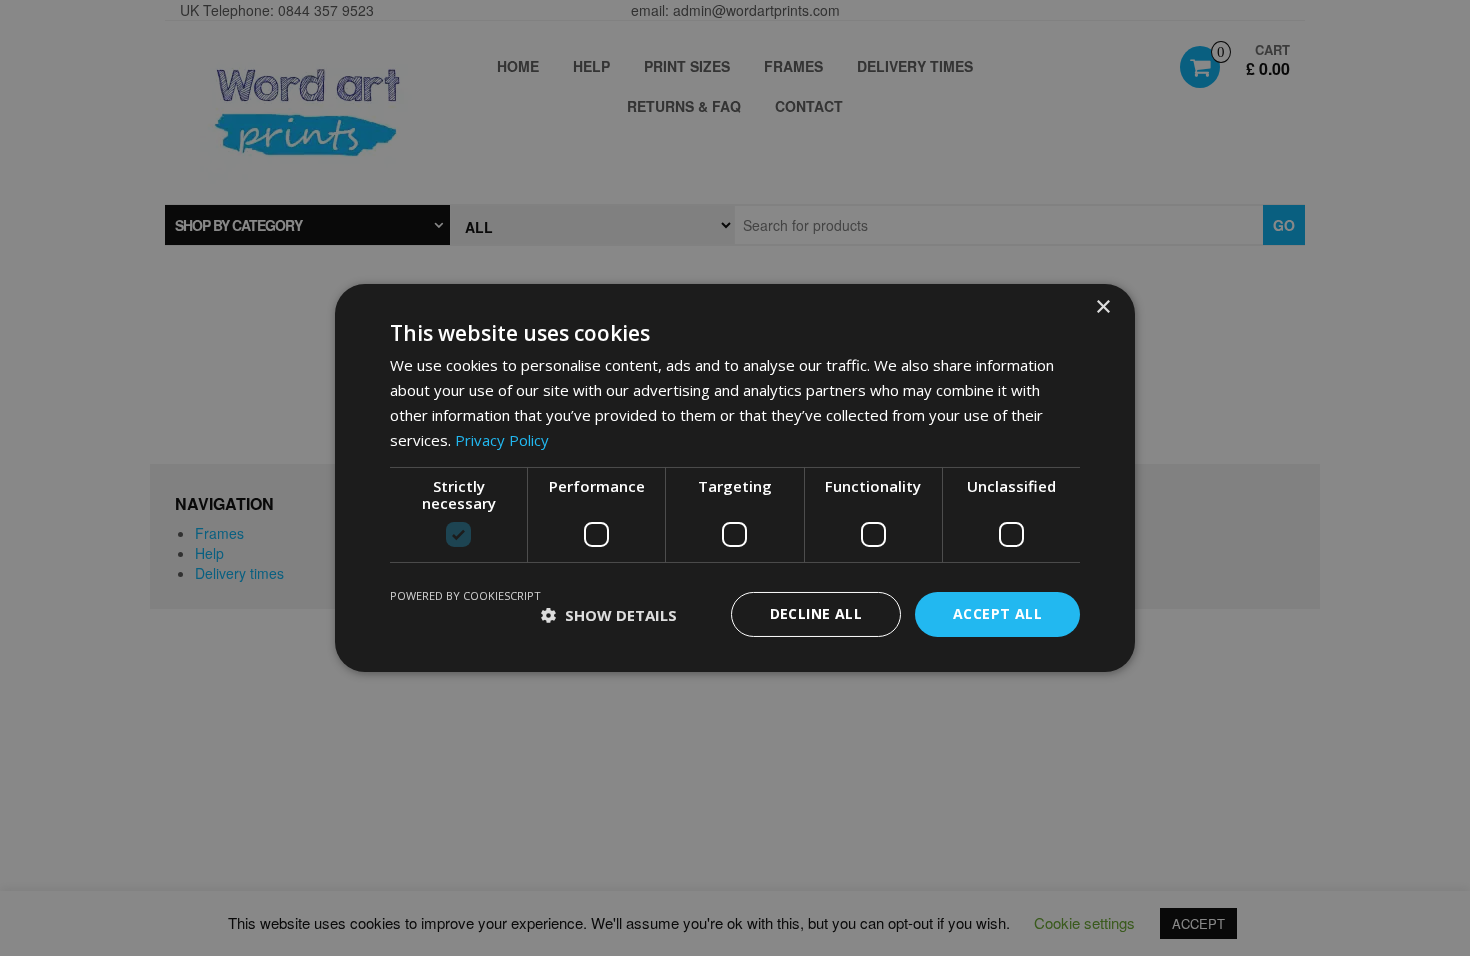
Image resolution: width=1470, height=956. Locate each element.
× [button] (1102, 307)
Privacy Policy (502, 440)
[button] (609, 615)
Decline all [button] (816, 613)
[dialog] (735, 478)
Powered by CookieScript (465, 595)
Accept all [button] (997, 613)
